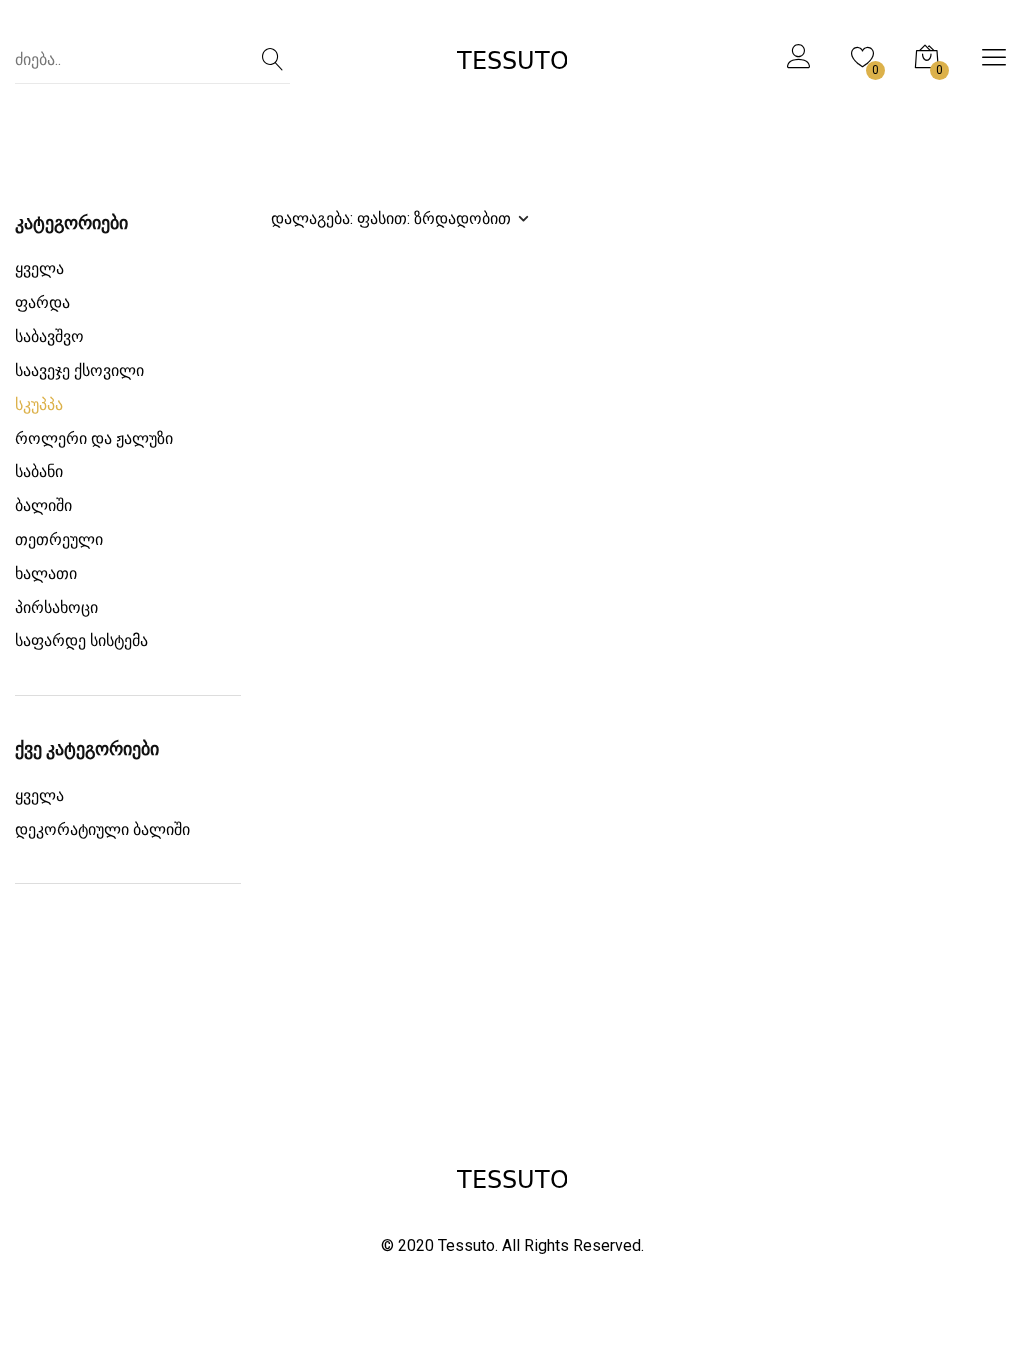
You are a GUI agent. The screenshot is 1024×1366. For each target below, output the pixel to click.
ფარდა (42, 302)
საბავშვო (49, 336)
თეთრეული (59, 539)
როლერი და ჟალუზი (94, 438)
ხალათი (46, 573)
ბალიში (43, 505)
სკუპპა (39, 404)
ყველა (39, 268)
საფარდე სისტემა (81, 640)
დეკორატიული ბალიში (102, 829)
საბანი (39, 471)
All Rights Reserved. (573, 1245)
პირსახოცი (56, 607)
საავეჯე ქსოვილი (79, 370)
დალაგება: (391, 218)
